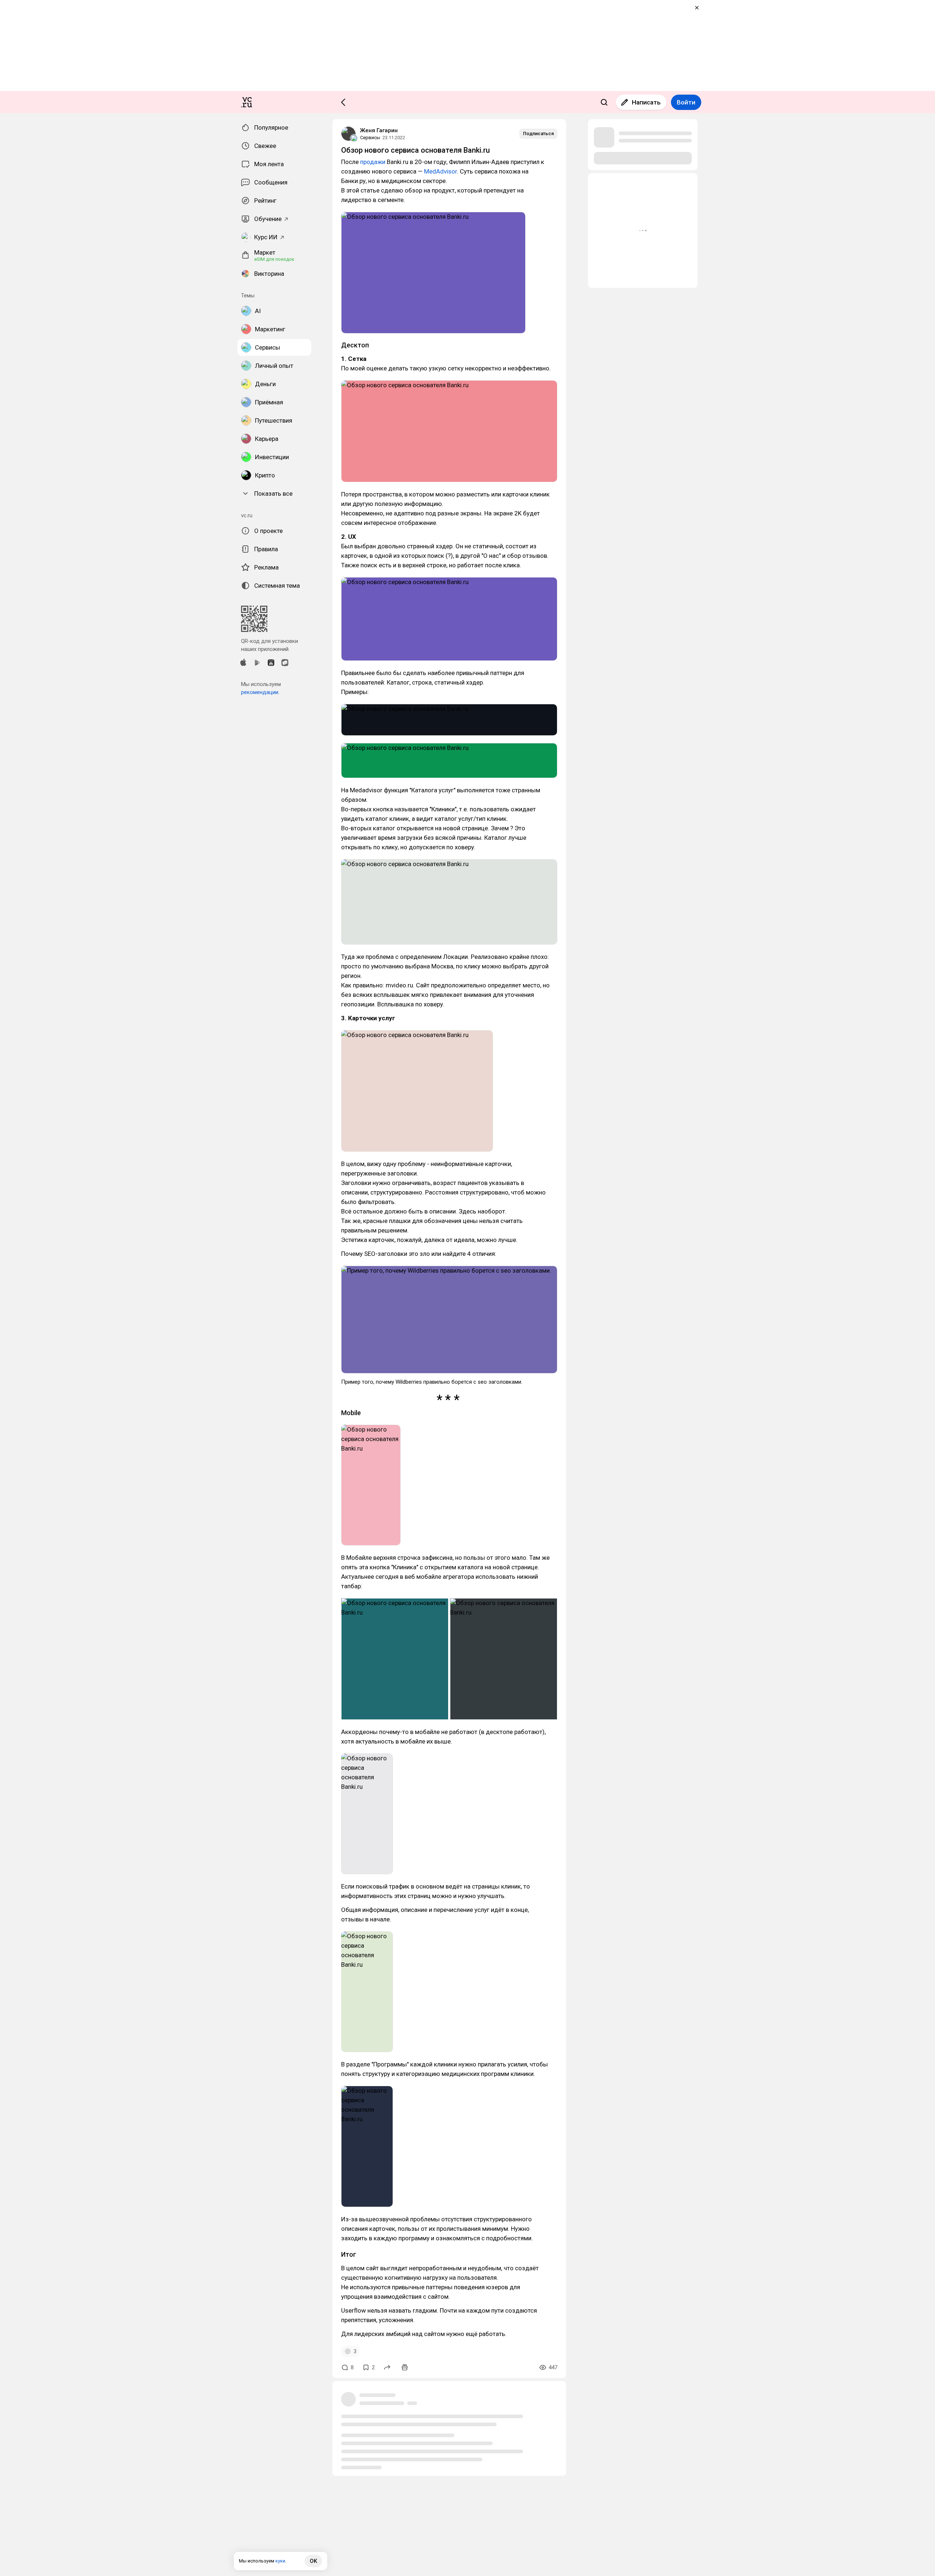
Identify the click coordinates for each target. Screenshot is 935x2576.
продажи (373, 162)
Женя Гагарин (379, 130)
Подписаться (538, 134)
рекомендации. (260, 692)
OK (313, 2561)
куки (280, 2561)
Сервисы (370, 138)
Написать (646, 102)
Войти (686, 102)
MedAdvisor (440, 171)
